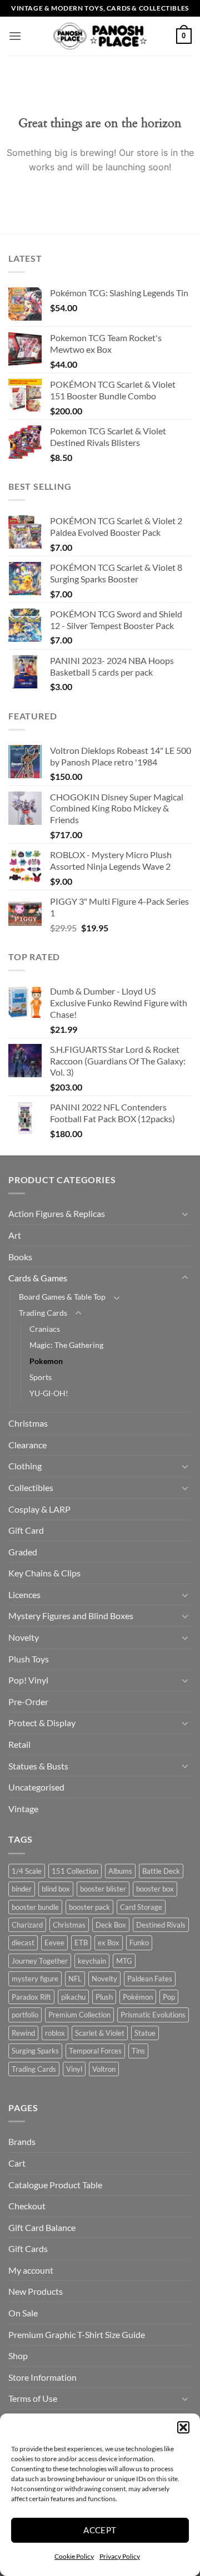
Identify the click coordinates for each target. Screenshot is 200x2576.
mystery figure (35, 1979)
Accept (100, 2530)
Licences (24, 1594)
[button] (183, 2427)
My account (31, 2270)
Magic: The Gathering (66, 1345)
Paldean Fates (150, 1979)
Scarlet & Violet (100, 2033)
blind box (56, 1889)
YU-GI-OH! (49, 1393)
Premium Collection (79, 2015)
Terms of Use (33, 2398)
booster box (155, 1889)
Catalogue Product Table (55, 2185)
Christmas (28, 1423)
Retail (19, 1744)
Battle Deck (161, 1871)
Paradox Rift (31, 1997)
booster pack (89, 1907)
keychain (92, 1961)
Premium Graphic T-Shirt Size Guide (77, 2334)
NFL (75, 1979)
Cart (17, 2163)
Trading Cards (43, 1313)
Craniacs (45, 1329)
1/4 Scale (27, 1871)
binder (22, 1889)
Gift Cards (28, 2248)
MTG (124, 1961)
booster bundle (35, 1907)
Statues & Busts (38, 1766)
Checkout (27, 2206)
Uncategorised (36, 1787)
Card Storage (141, 1907)
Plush (104, 1997)
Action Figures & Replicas (57, 1213)
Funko (139, 1943)
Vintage (23, 1809)
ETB (81, 1943)
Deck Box (111, 1925)
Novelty (24, 1637)
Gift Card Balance (42, 2227)
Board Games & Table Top (62, 1297)
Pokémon (138, 1997)
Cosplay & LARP (39, 1509)
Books (20, 1257)
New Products (36, 2291)
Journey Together (40, 1961)
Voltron (104, 2069)
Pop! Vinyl (28, 1680)
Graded (23, 1552)
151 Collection (75, 1871)
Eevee (54, 1943)
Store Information (42, 2377)
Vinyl (74, 2069)
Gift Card (26, 1530)
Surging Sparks (35, 2051)
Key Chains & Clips (44, 1573)
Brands (22, 2141)
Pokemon (46, 1361)
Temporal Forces (95, 2051)
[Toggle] (185, 1214)
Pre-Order (28, 1702)
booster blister (103, 1889)
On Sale (23, 2313)
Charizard (27, 1925)
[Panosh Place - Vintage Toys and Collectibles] (100, 36)
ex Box (109, 1943)
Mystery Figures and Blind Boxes (71, 1616)
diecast (23, 1943)
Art (15, 1235)
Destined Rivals (161, 1925)
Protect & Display (42, 1723)
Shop (18, 2356)
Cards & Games (38, 1278)
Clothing (25, 1466)
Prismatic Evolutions (153, 2015)
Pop (169, 1997)
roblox (55, 2033)
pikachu (73, 1997)
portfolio (25, 2015)
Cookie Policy (74, 2556)
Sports (41, 1377)
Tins (138, 2051)
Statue (145, 2033)
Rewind (23, 2033)
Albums (120, 1871)
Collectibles (31, 1487)
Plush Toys (29, 1659)
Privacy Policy (120, 2556)
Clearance (27, 1445)
